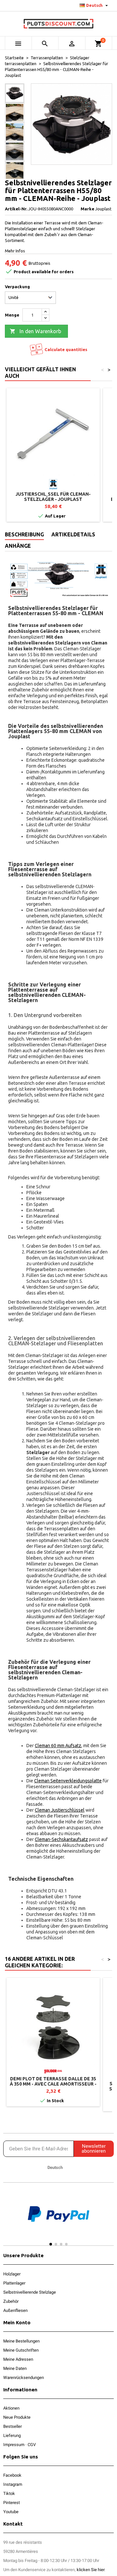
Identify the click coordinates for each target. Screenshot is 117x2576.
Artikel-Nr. (16, 209)
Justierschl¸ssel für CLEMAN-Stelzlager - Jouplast (53, 497)
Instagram (13, 2484)
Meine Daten (15, 2368)
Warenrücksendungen (24, 2378)
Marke (87, 209)
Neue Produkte (17, 2417)
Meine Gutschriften (21, 2350)
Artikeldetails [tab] (73, 534)
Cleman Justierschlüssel (60, 1810)
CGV (32, 2445)
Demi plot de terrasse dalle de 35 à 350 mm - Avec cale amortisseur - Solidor (53, 2084)
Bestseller (13, 2426)
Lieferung (12, 2435)
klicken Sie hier (91, 2570)
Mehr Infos (15, 251)
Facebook (12, 2475)
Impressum (14, 2445)
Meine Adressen (18, 2359)
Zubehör (11, 2301)
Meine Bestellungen (21, 2341)
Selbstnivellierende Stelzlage (30, 2292)
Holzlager (12, 2274)
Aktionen (11, 2408)
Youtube (11, 2512)
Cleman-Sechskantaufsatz (61, 1839)
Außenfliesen (15, 2310)
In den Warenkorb (35, 331)
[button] (10, 2220)
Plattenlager (14, 2283)
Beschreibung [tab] (24, 534)
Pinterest (12, 2503)
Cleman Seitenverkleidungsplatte (68, 1781)
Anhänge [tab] (18, 546)
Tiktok (9, 2493)
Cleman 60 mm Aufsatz (58, 1746)
